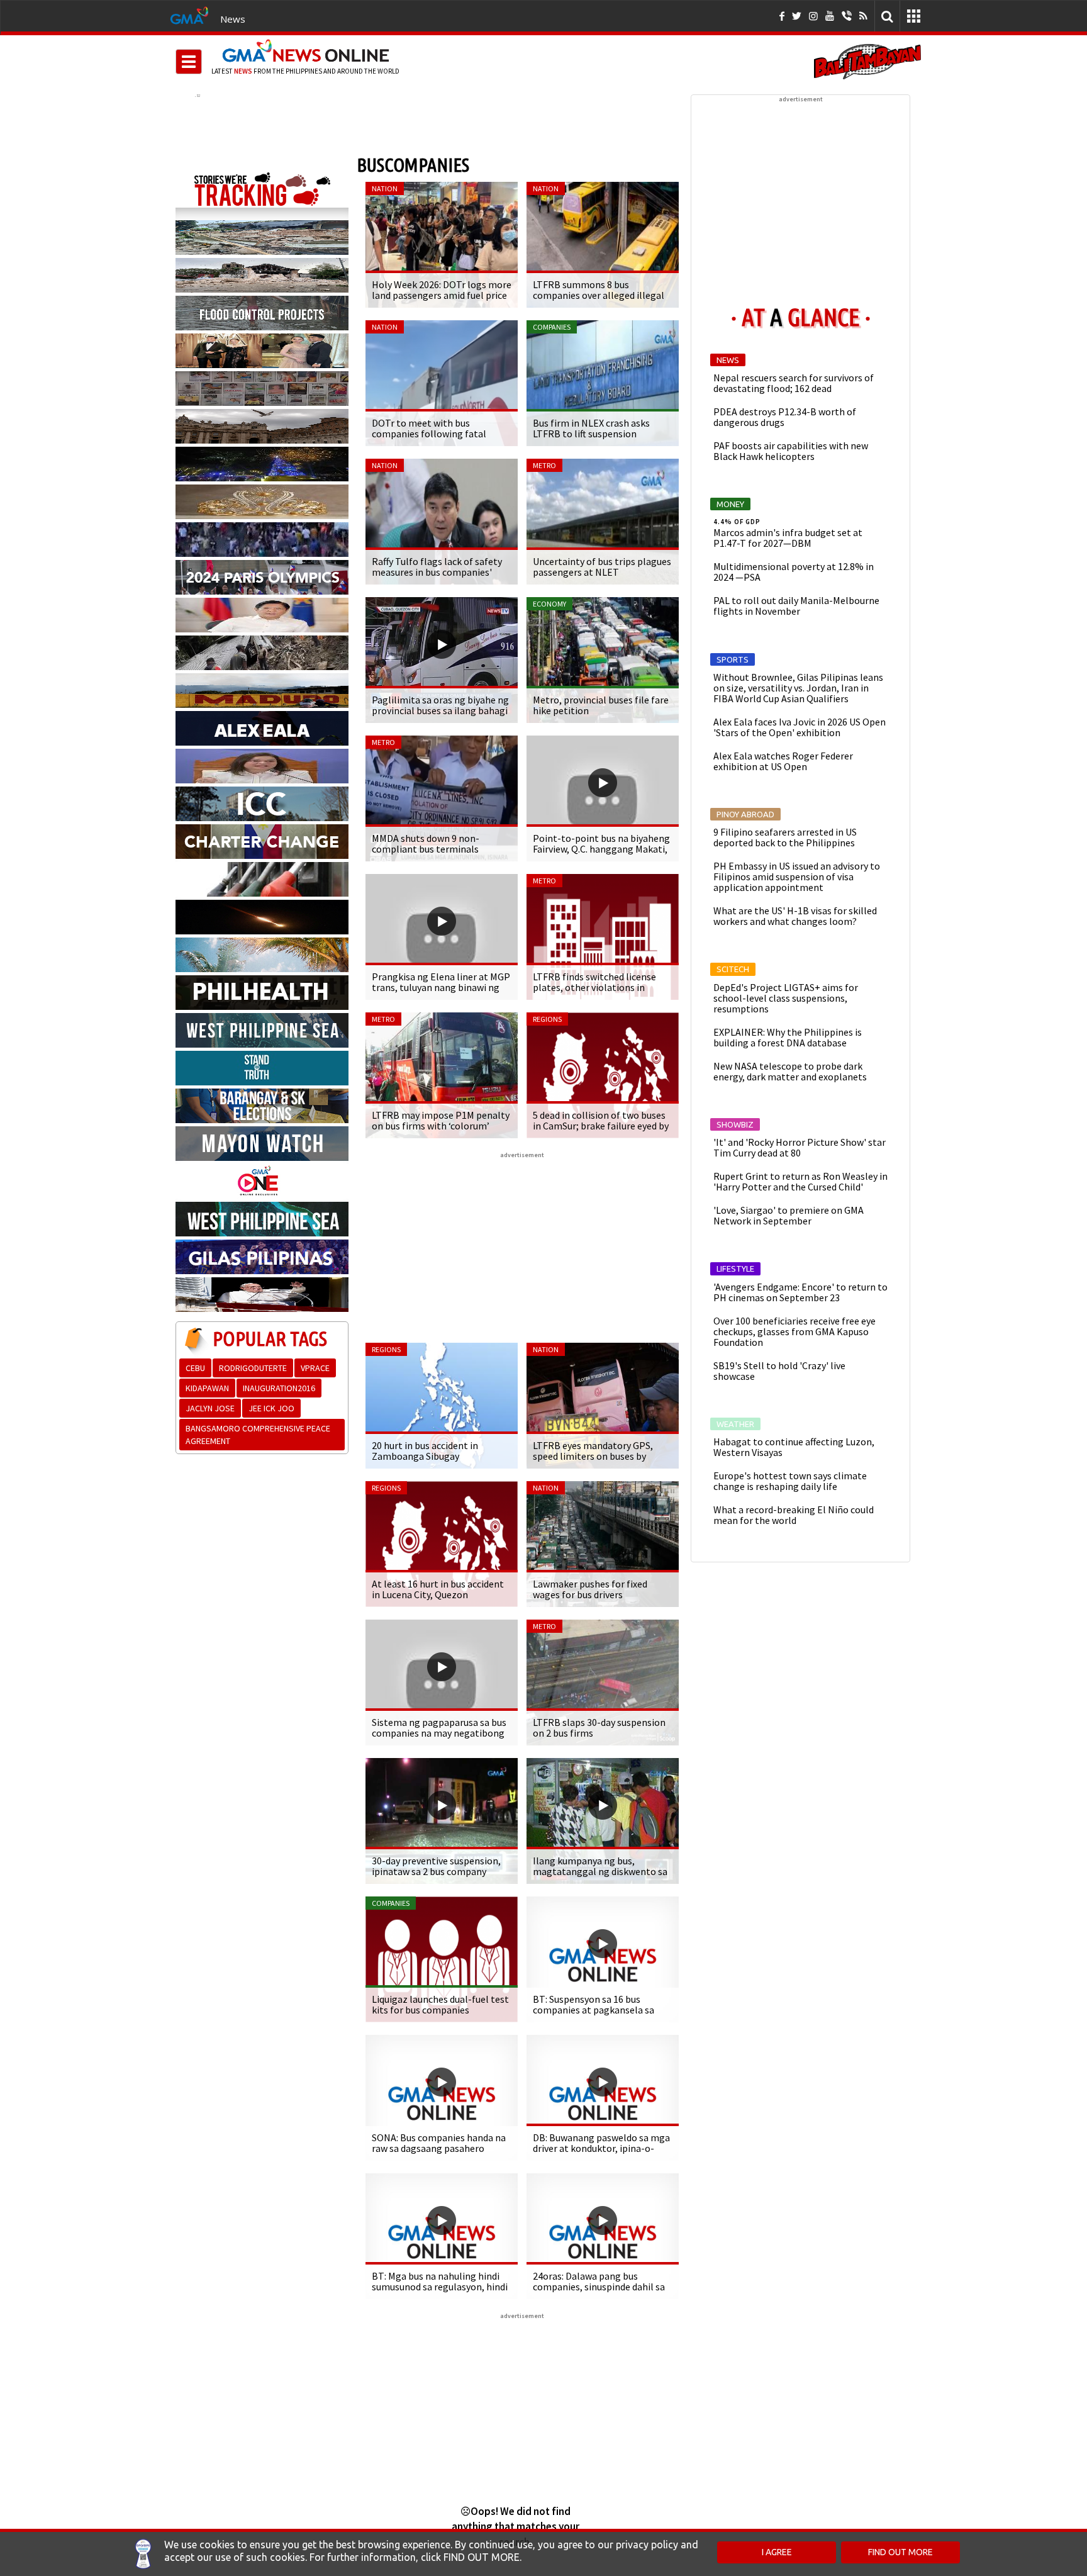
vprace (315, 1368)
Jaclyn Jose (210, 1408)
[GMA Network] (189, 14)
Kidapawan (207, 1388)
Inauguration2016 (279, 1388)
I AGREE (777, 2552)
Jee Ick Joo (271, 1408)
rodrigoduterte (253, 1368)
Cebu (195, 1368)
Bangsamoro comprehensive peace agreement (258, 1435)
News (233, 19)
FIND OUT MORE (900, 2552)
